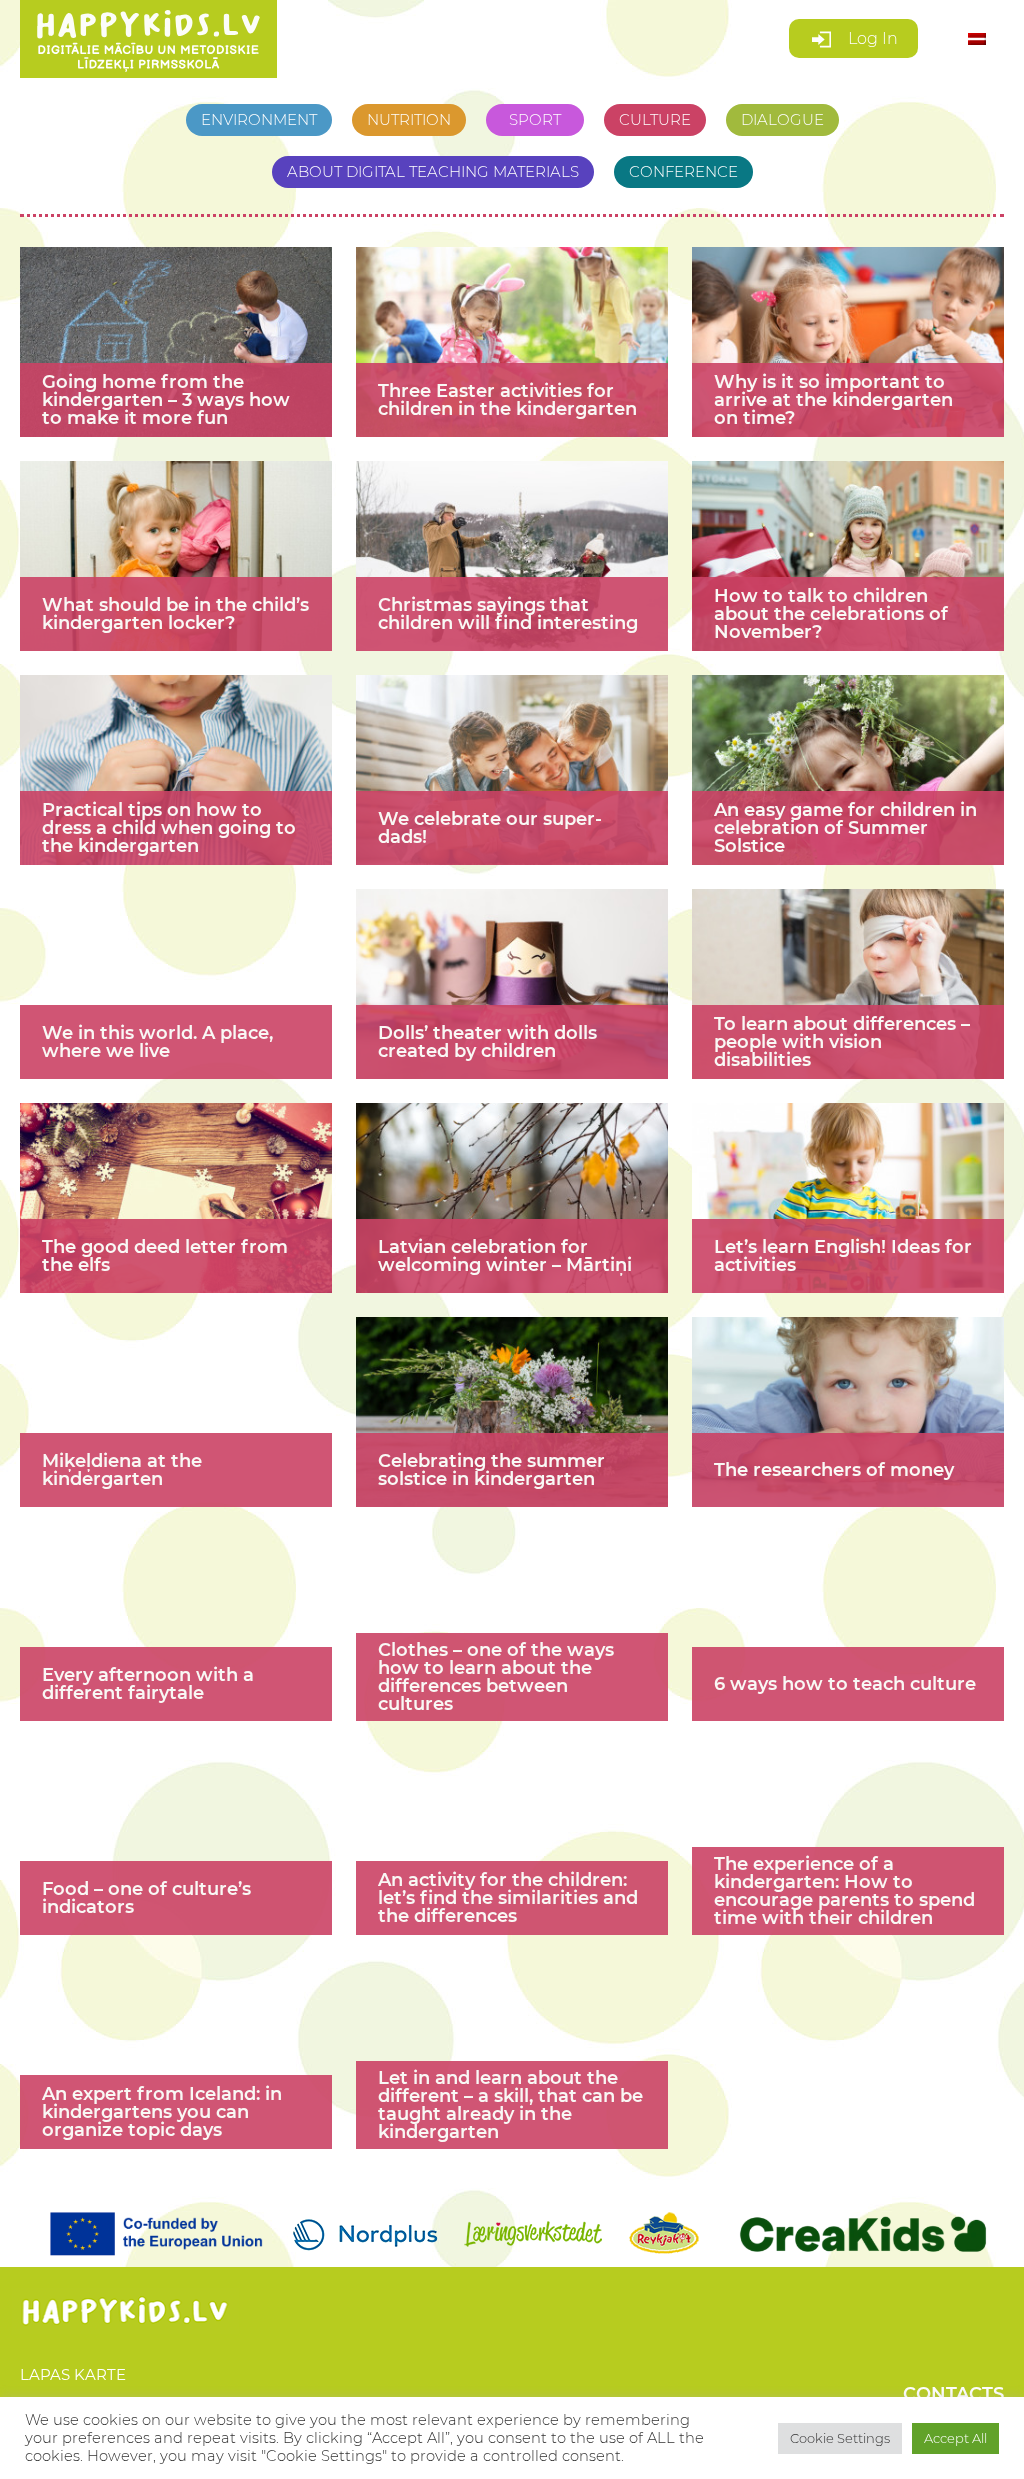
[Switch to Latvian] (977, 39)
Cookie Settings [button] (840, 2438)
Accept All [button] (955, 2438)
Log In (871, 38)
